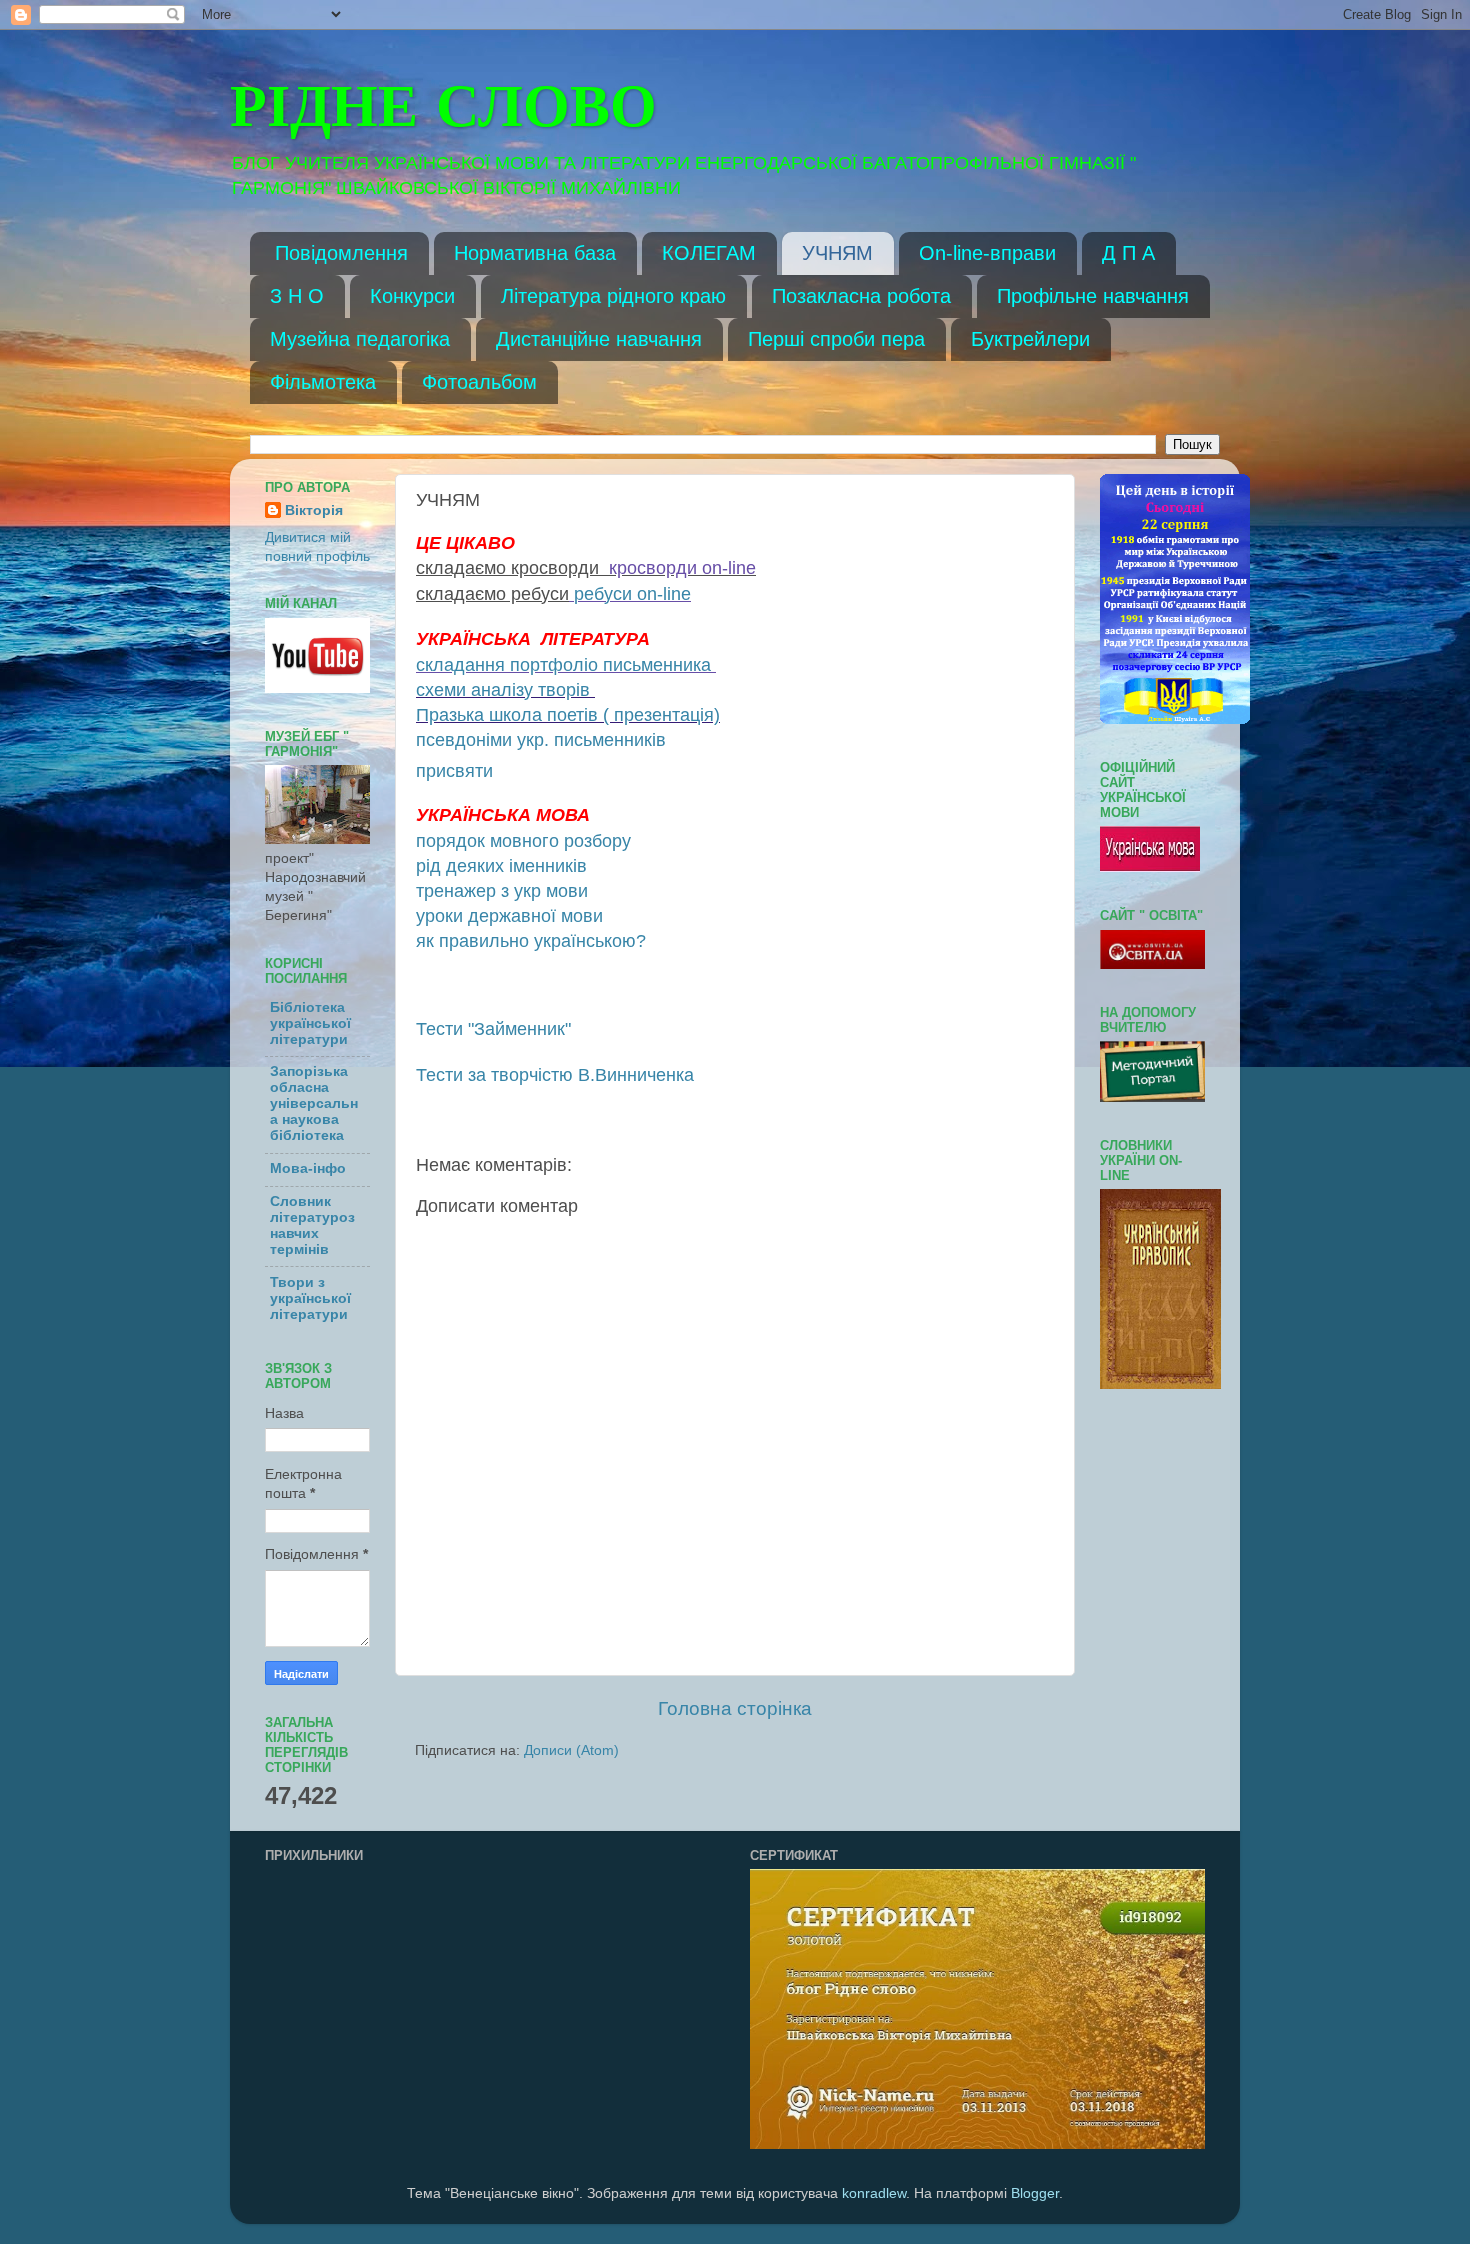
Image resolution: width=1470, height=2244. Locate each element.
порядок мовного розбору (523, 841)
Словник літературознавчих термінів (312, 1225)
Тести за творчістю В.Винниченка (555, 1075)
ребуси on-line (632, 594)
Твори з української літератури (310, 1298)
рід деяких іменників (501, 866)
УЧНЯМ (837, 253)
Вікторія (314, 510)
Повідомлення (341, 253)
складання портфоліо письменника (563, 665)
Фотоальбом (479, 382)
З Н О (297, 296)
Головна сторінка (735, 1708)
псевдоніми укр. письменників (541, 740)
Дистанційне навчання (599, 339)
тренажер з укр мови (502, 891)
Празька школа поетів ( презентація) (568, 715)
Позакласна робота (861, 296)
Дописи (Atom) (571, 1750)
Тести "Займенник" (493, 1029)
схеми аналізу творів (503, 690)
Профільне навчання (1093, 296)
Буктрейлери (1030, 339)
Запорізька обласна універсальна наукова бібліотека (314, 1103)
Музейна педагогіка (360, 339)
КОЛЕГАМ (709, 253)
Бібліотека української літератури (310, 1023)
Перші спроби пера (836, 339)
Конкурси (412, 296)
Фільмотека (323, 382)
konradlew (874, 2193)
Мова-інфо (308, 1168)
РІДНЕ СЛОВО (443, 110)
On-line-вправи (987, 253)
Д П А (1128, 253)
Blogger (1035, 2193)
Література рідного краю (613, 296)
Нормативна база (535, 253)
